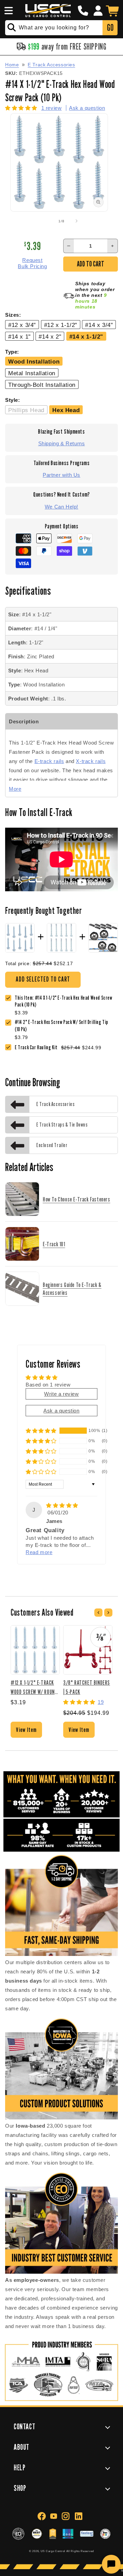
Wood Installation (34, 362)
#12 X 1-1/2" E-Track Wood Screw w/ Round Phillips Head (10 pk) (34, 1687)
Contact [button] (24, 2426)
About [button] (22, 2447)
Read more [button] (39, 1552)
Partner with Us (61, 475)
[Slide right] (77, 221)
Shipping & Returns (62, 443)
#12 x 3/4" (22, 325)
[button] (8, 11)
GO (110, 28)
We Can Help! (61, 507)
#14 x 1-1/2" (86, 337)
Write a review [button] (61, 1394)
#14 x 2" (50, 337)
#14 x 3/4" (99, 325)
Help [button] (19, 2467)
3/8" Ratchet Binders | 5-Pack (87, 1687)
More (15, 789)
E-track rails (49, 761)
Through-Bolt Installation (42, 385)
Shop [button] (20, 2488)
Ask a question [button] (61, 1411)
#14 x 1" (19, 337)
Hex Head (66, 410)
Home (12, 65)
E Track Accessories (51, 65)
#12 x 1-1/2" (61, 325)
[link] (66, 1026)
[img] (62, 1505)
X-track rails (91, 761)
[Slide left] (46, 221)
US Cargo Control (53, 2551)
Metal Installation (32, 373)
